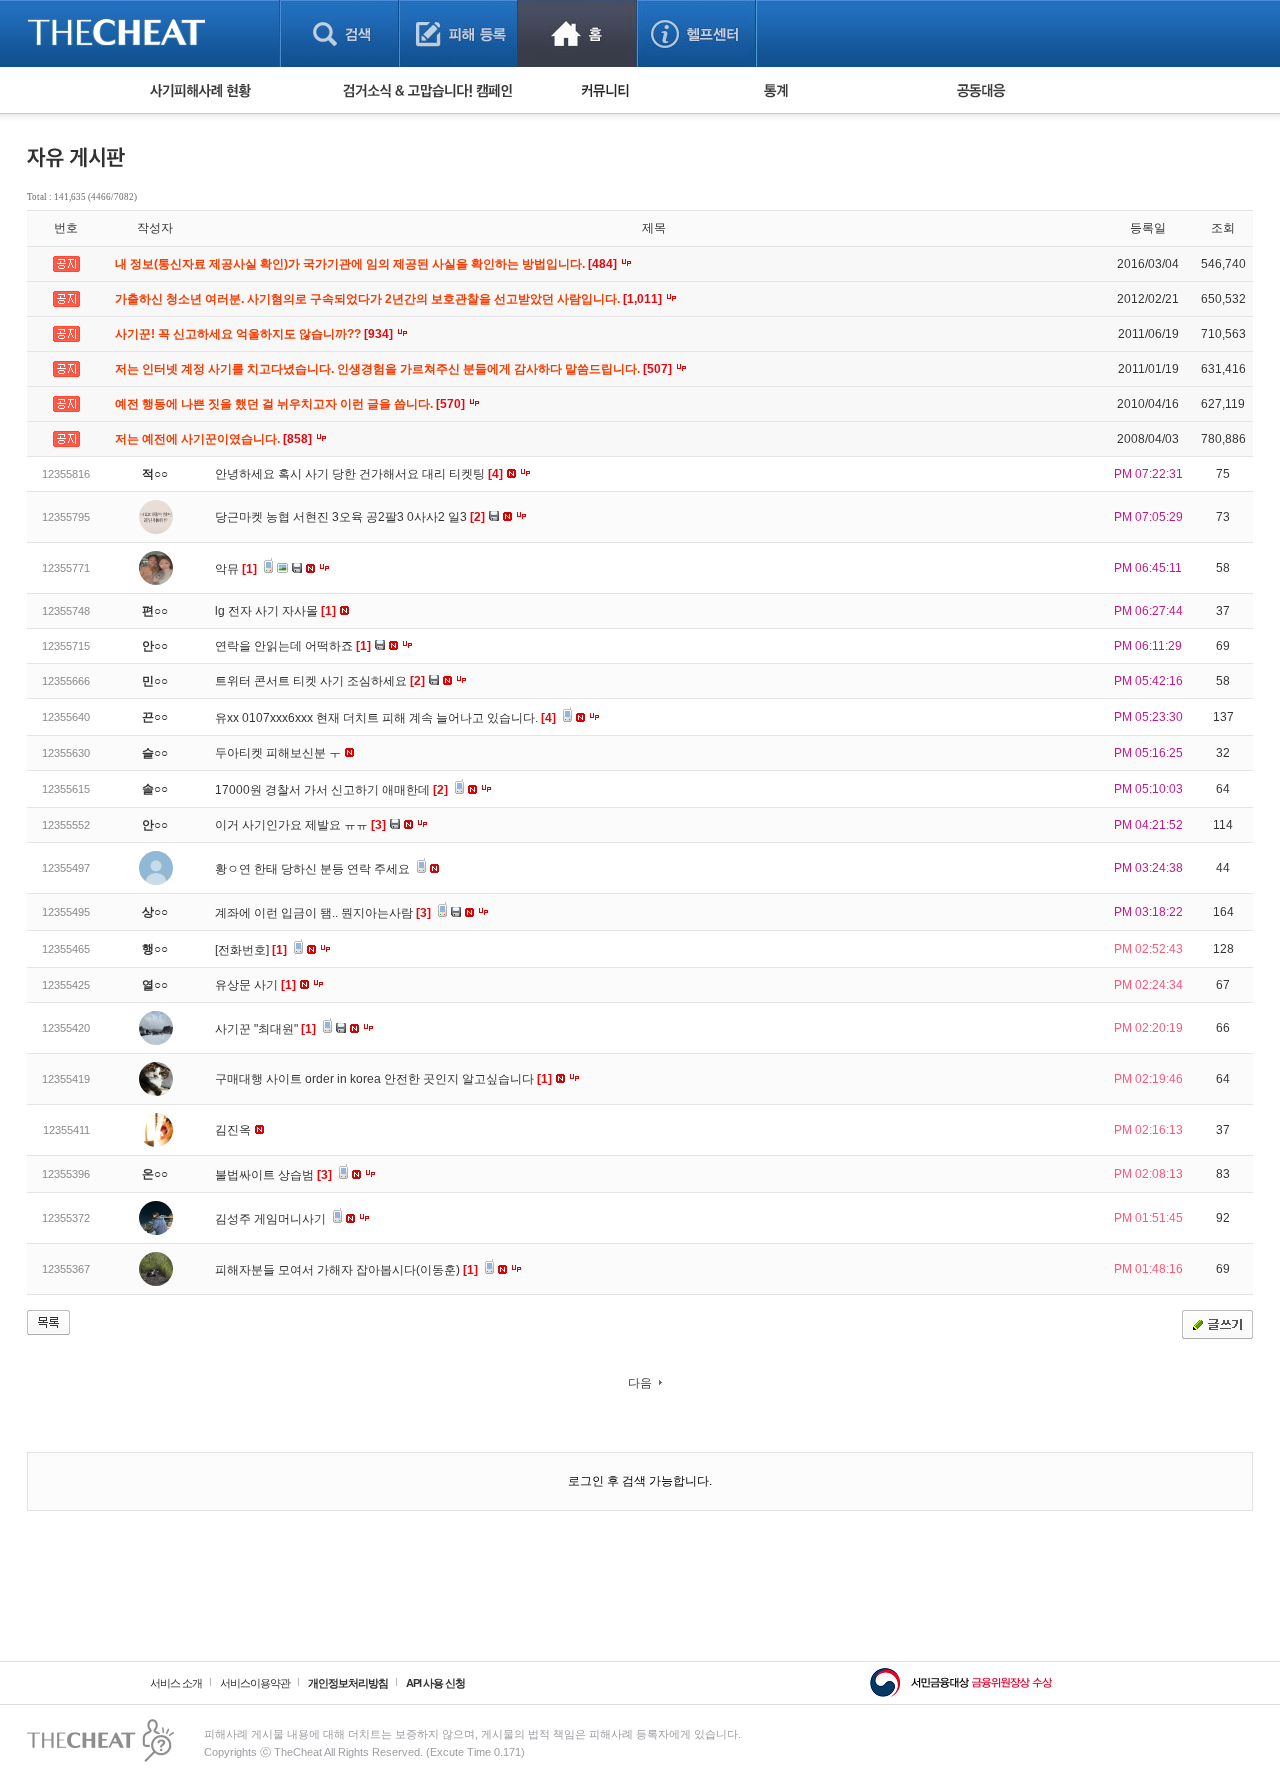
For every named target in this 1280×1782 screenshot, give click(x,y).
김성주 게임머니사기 (272, 1219)
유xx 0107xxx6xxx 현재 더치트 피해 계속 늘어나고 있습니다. (385, 718)
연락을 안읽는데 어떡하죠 (293, 646)
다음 (640, 1383)
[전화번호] (251, 950)
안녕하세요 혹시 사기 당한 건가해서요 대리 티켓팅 (359, 474)
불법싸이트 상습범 (273, 1175)
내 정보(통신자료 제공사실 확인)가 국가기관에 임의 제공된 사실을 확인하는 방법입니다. (367, 264)
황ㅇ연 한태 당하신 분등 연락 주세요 (314, 869)
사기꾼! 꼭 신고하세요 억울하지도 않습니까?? (255, 334)
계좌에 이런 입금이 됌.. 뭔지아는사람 (323, 913)
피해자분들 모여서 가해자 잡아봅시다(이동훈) (346, 1270)
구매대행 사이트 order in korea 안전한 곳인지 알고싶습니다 (383, 1079)
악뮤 (236, 569)
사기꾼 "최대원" (265, 1029)
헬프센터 (696, 33)
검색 (339, 33)
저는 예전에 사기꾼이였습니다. (215, 439)
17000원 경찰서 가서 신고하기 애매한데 (331, 790)
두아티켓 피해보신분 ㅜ (279, 753)
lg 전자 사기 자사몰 (275, 611)
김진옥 (234, 1130)
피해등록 (458, 33)
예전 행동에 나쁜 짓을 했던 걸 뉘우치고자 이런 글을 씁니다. (291, 404)
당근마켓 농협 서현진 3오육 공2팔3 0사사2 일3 (350, 517)
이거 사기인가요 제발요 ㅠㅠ (300, 825)
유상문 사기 (255, 985)
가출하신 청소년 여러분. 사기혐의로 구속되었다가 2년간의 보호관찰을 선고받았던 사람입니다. (390, 299)
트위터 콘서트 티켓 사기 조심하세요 (320, 681)
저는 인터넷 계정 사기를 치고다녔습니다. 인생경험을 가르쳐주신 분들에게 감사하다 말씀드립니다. (395, 369)
